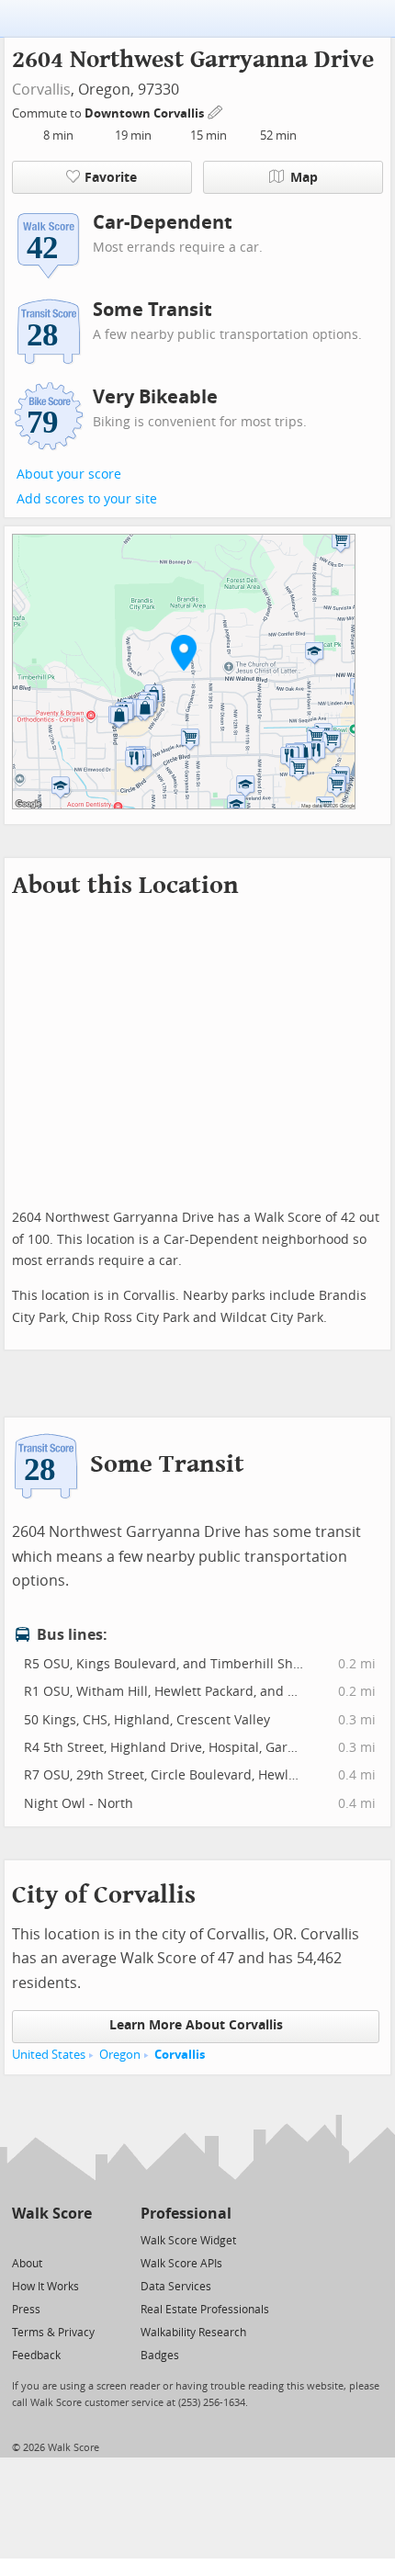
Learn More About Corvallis (196, 2025)
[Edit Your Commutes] (216, 111)
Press (26, 2310)
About (27, 2264)
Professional (186, 2214)
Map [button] (304, 178)
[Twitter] (23, 2239)
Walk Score (52, 2214)
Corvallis (41, 90)
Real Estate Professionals (205, 2310)
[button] (184, 652)
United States (49, 2055)
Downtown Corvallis (146, 113)
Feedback (36, 2356)
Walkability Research (193, 2333)
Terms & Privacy (53, 2333)
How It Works (45, 2287)
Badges (160, 2356)
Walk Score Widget (188, 2241)
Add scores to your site (87, 499)
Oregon (120, 2055)
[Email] (79, 2239)
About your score (69, 475)
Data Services (176, 2287)
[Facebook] (51, 2239)
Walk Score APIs (181, 2264)
